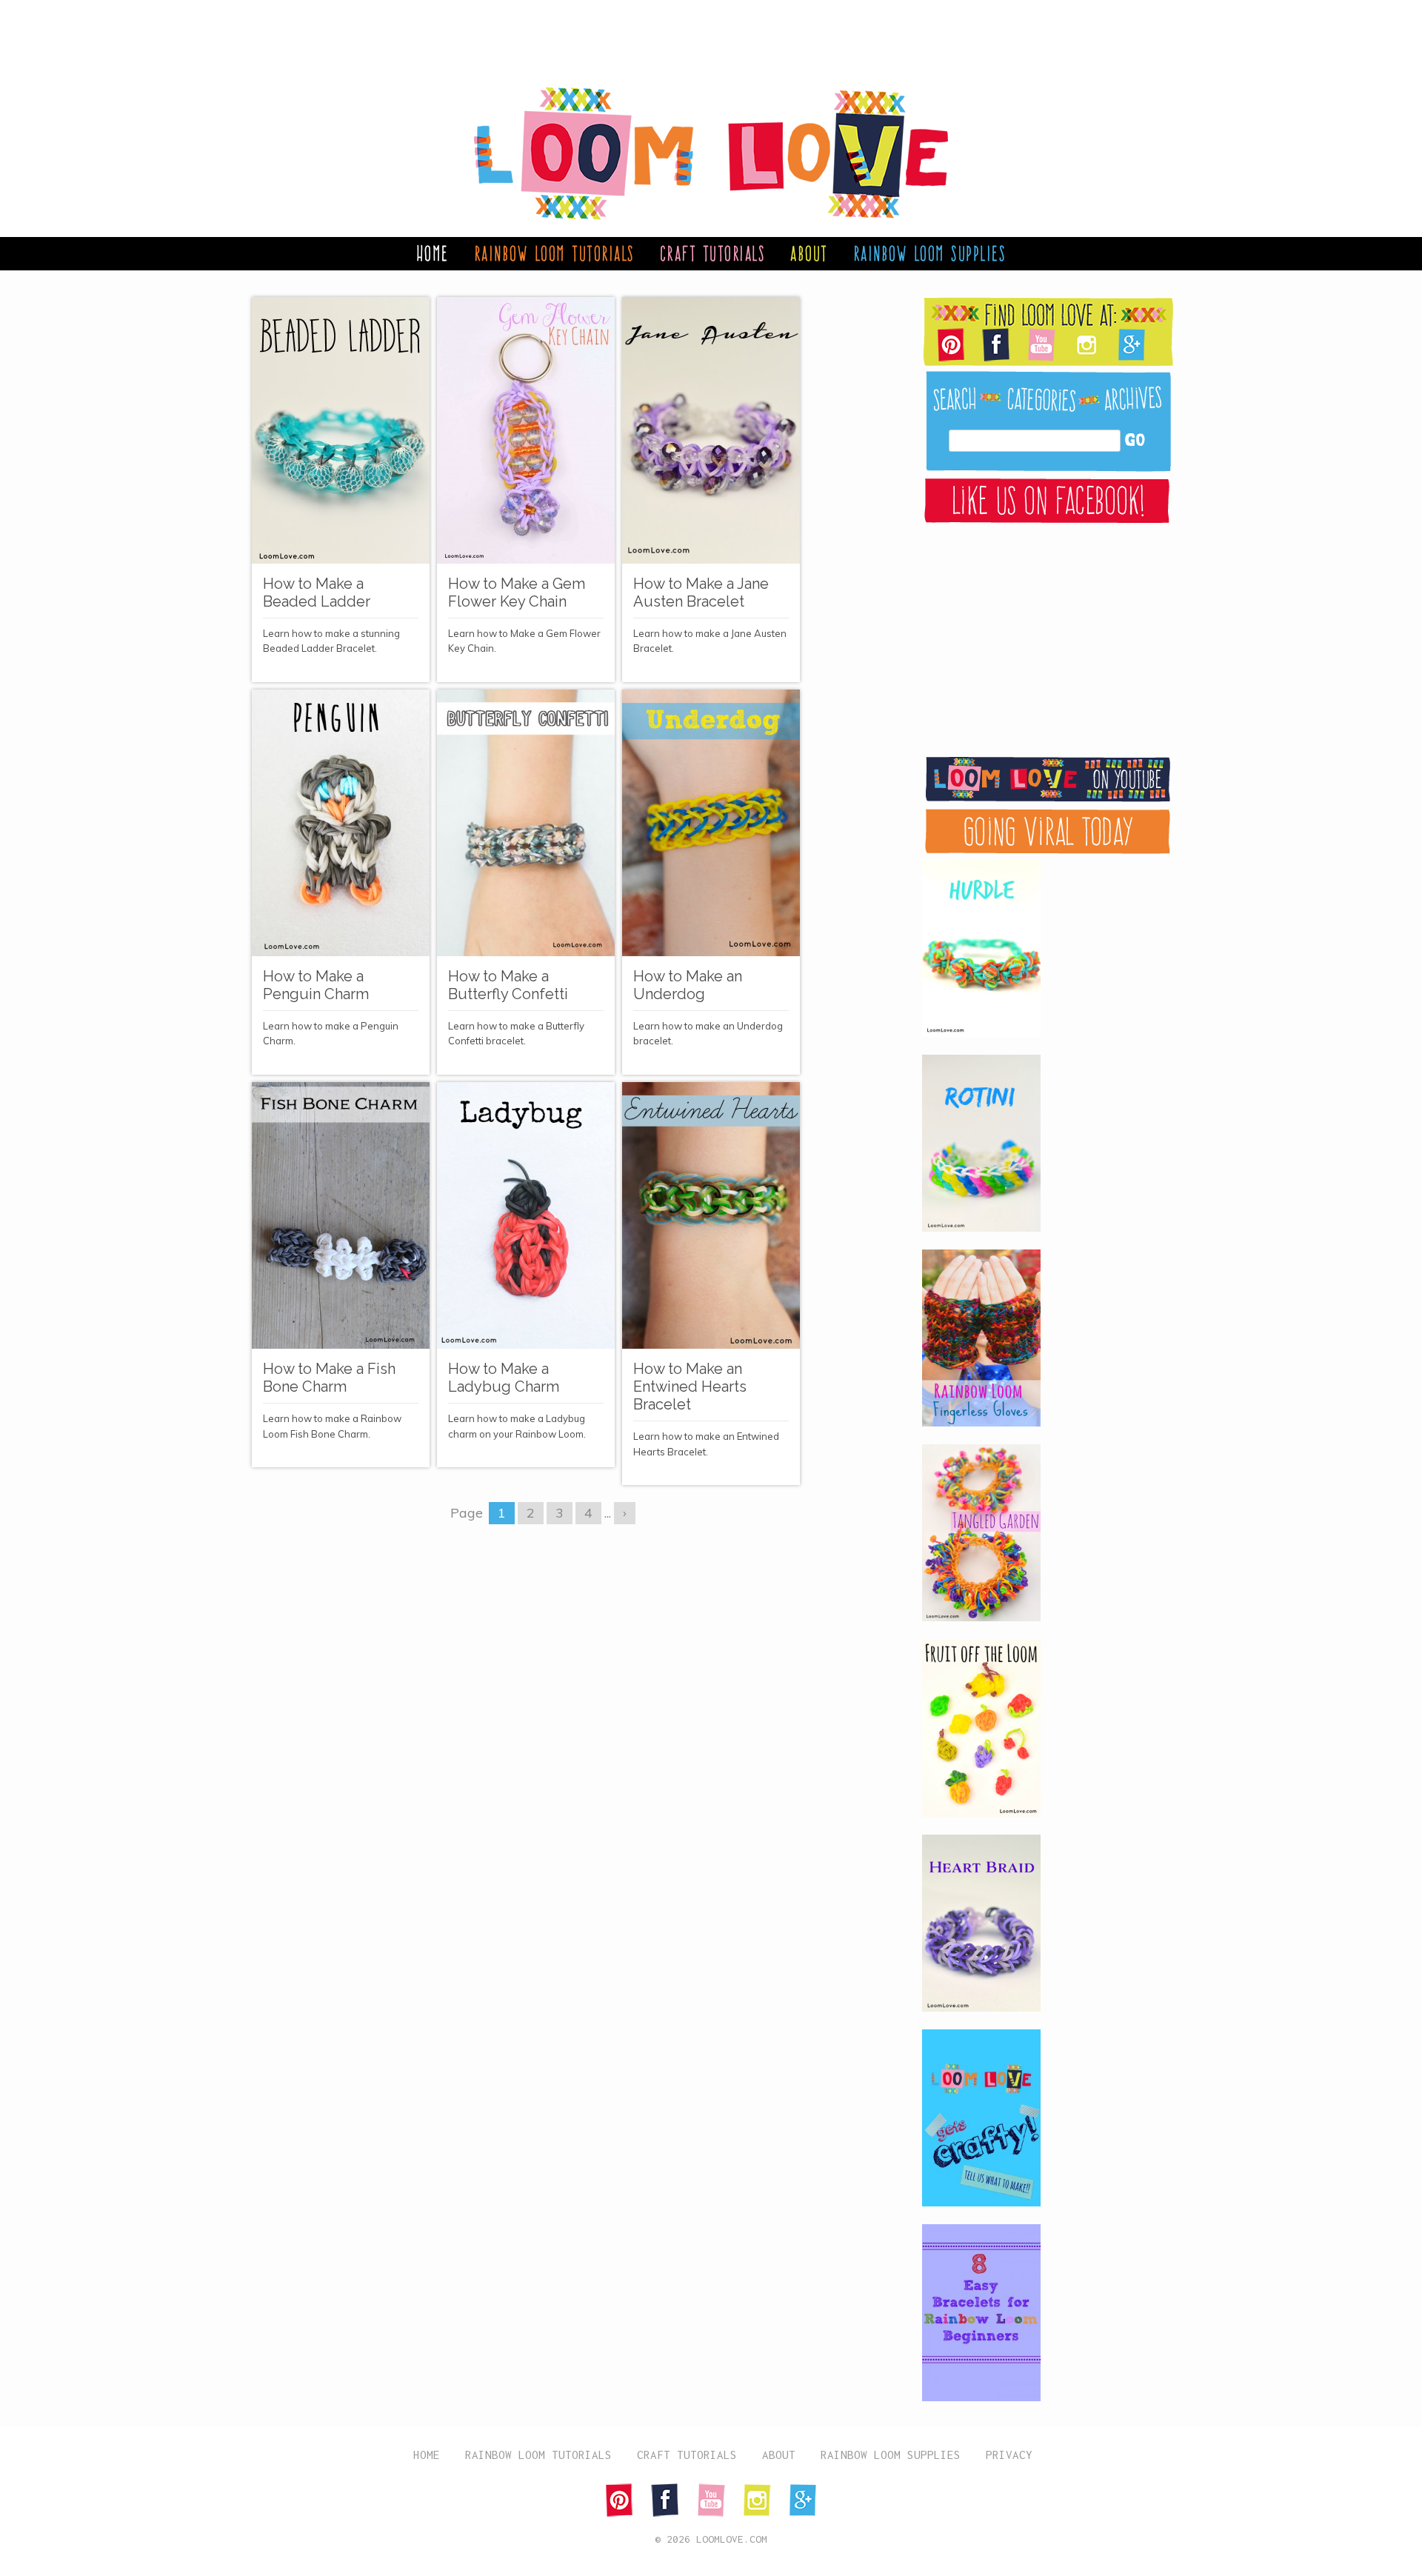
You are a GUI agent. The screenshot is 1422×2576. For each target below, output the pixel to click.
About (809, 253)
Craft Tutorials (713, 253)
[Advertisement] (696, 33)
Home (433, 253)
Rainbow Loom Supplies (930, 253)
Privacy (1009, 2455)
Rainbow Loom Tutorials (554, 253)
